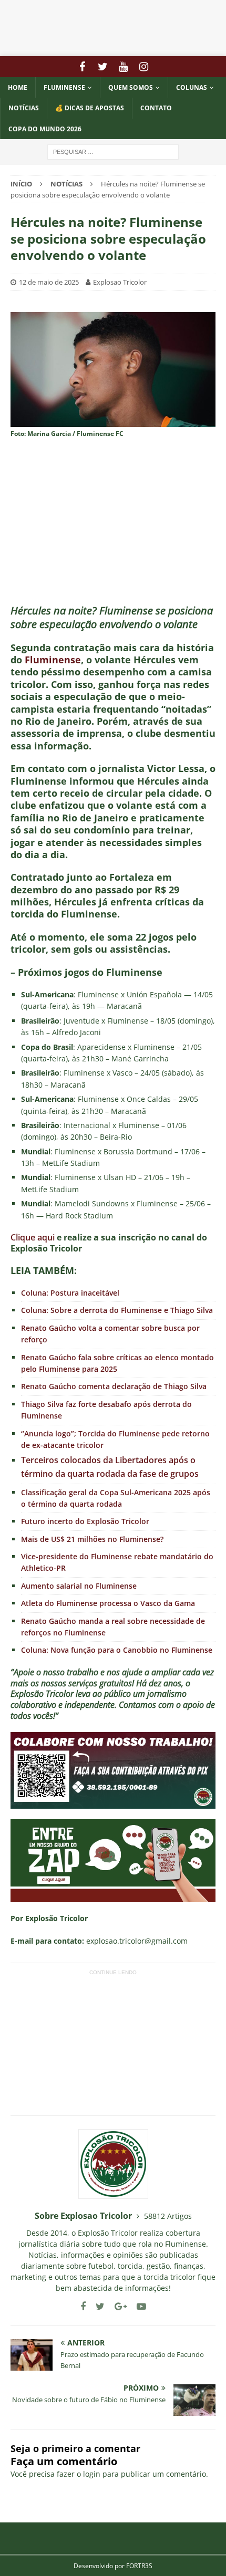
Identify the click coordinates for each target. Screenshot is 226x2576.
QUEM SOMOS (131, 87)
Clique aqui (33, 1237)
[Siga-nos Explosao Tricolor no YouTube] (137, 2306)
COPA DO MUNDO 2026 (45, 129)
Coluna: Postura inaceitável (70, 1293)
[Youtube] (123, 67)
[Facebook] (82, 67)
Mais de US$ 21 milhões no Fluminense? (92, 1539)
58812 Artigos (168, 2216)
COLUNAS (192, 87)
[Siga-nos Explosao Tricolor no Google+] (117, 2306)
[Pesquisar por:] (113, 151)
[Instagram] (144, 67)
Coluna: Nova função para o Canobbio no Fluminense (117, 1650)
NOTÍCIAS (24, 108)
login (92, 2474)
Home (18, 87)
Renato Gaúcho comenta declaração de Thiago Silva (114, 1386)
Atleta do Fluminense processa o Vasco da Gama (108, 1603)
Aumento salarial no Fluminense (79, 1586)
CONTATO (156, 108)
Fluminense (64, 87)
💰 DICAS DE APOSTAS (90, 108)
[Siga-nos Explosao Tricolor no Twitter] (96, 2306)
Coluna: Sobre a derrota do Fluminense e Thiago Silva (117, 1310)
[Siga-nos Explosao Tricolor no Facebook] (83, 2306)
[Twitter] (103, 67)
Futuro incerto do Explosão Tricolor (85, 1521)
